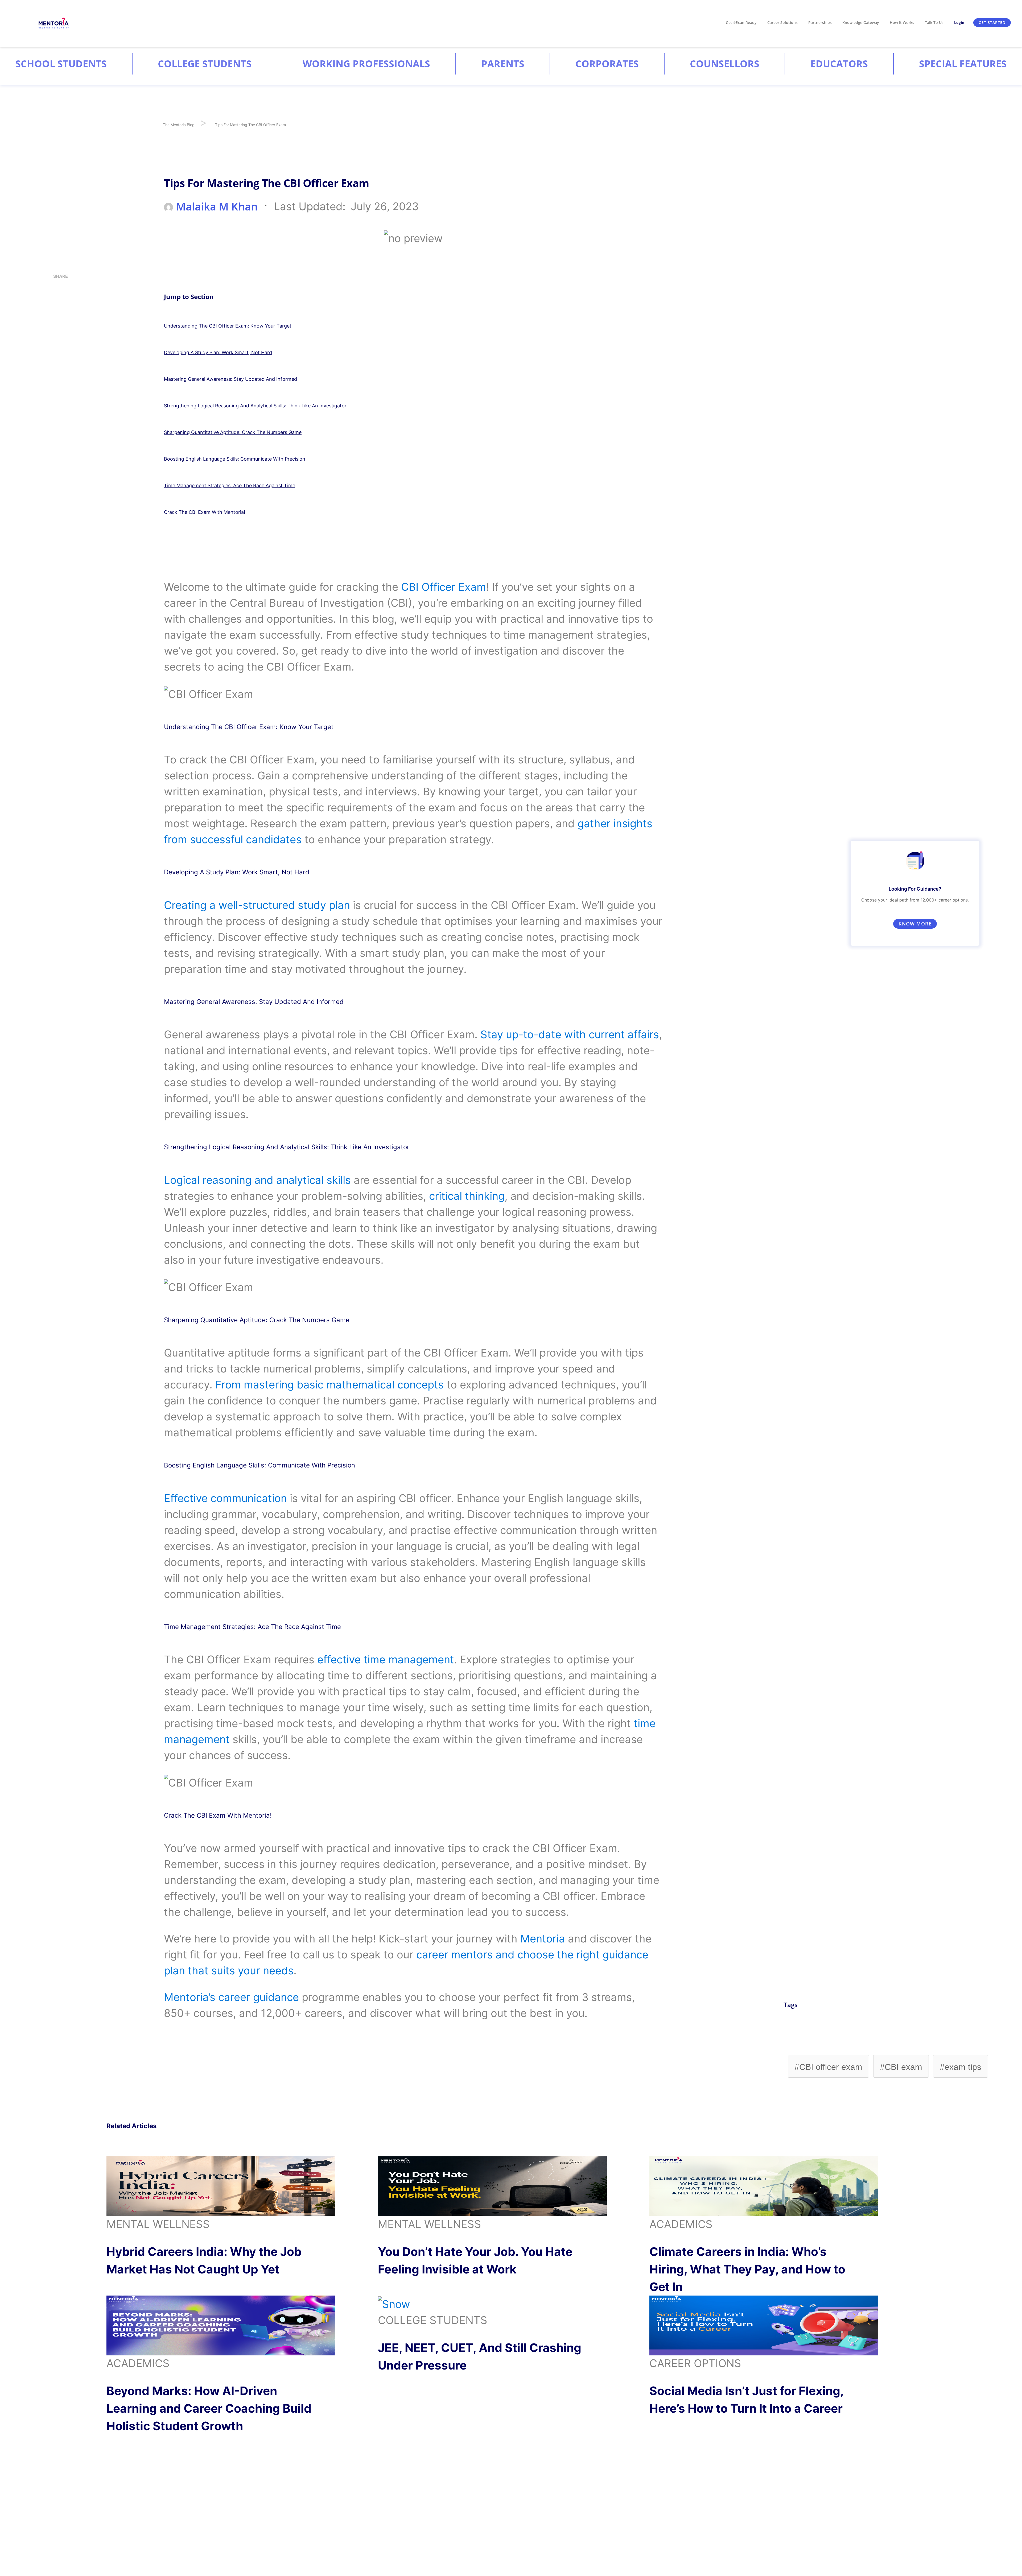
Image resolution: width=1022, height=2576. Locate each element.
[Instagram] (55, 294)
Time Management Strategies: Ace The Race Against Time (230, 485)
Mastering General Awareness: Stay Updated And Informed (230, 379)
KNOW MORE (915, 924)
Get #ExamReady (741, 22)
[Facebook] (55, 350)
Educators (839, 64)
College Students (205, 64)
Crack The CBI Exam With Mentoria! (205, 512)
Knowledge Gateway (861, 22)
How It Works (902, 22)
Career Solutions (782, 22)
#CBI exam (901, 2067)
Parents (503, 64)
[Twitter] (55, 331)
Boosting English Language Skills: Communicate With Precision (235, 459)
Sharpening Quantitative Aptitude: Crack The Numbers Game (233, 432)
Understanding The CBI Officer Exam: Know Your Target (228, 326)
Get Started (992, 22)
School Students (61, 64)
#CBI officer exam (828, 2067)
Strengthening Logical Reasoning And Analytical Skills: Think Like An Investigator (255, 406)
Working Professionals (366, 64)
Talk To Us (934, 22)
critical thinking (467, 1196)
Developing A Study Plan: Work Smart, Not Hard (218, 352)
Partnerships (820, 22)
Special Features (963, 64)
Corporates (607, 64)
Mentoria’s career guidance (231, 1997)
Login (959, 22)
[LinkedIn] (55, 312)
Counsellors (725, 64)
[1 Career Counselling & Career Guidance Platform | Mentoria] (54, 23)
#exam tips (961, 2067)
